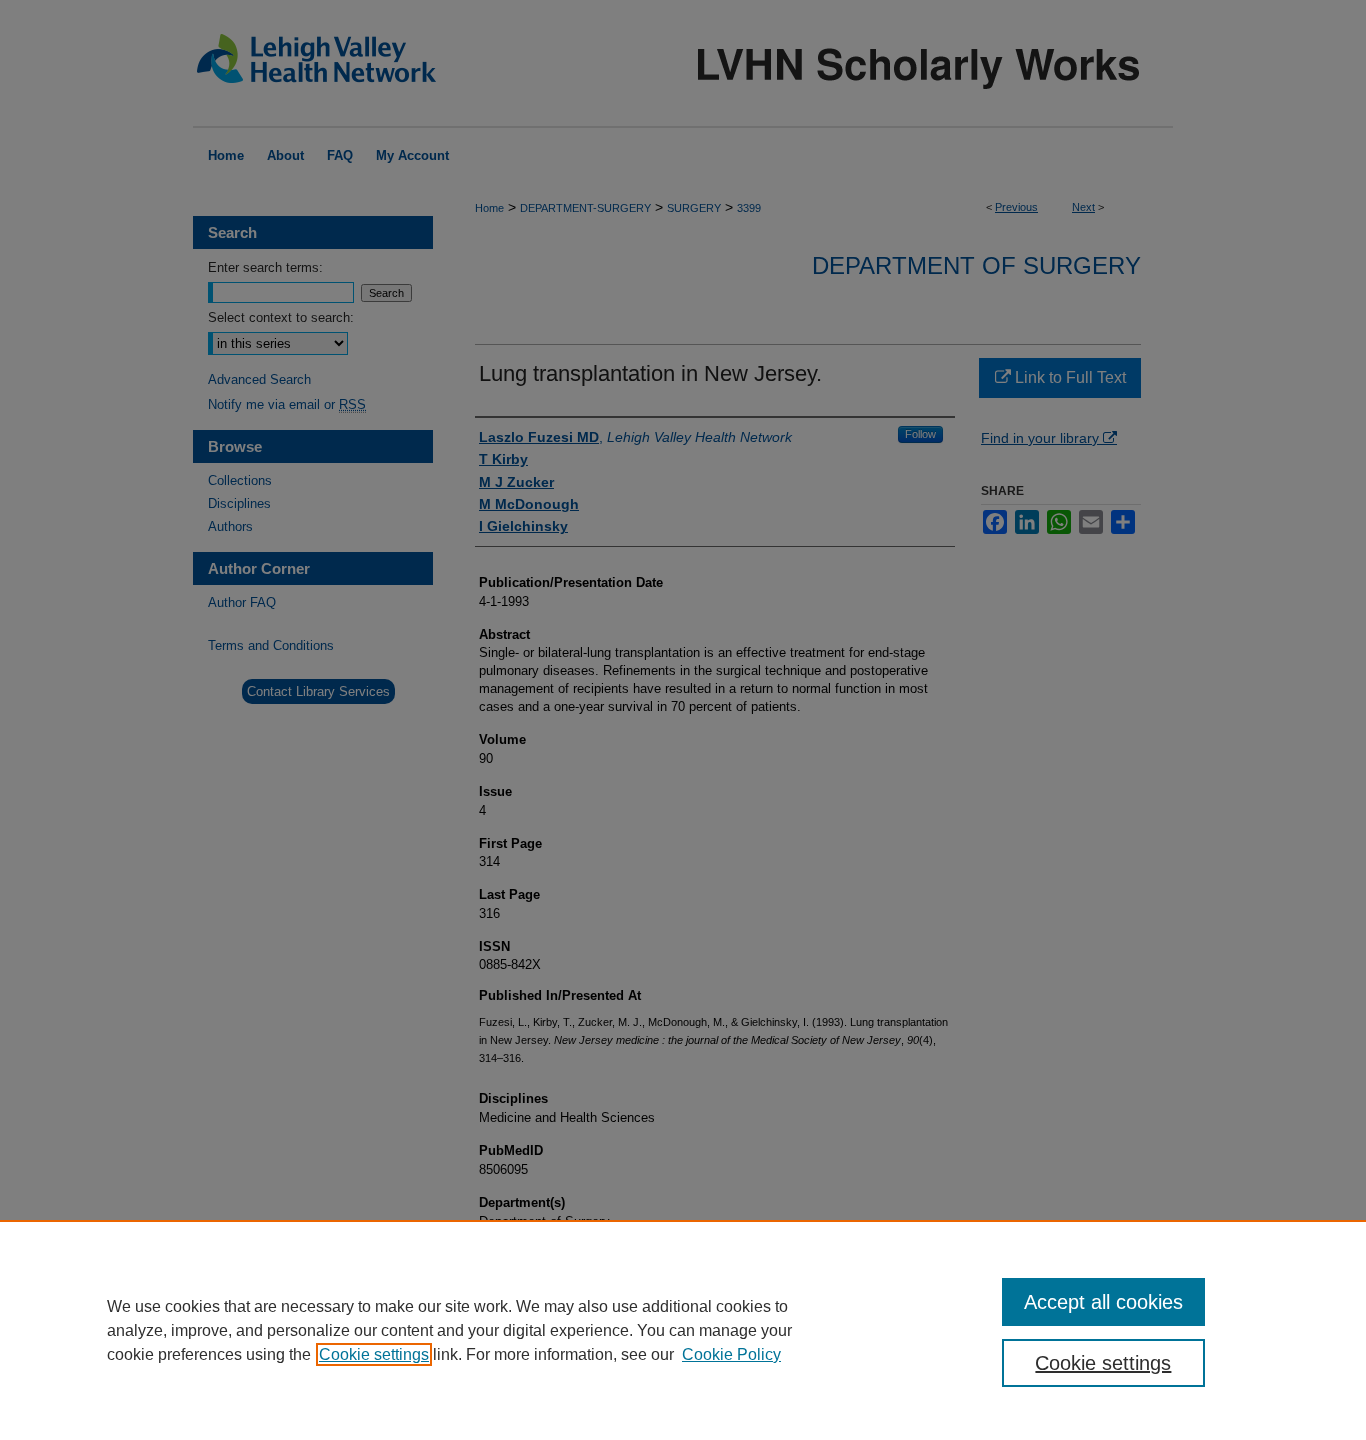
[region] (683, 1330)
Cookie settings (374, 1354)
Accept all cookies (1103, 1302)
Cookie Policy (731, 1354)
